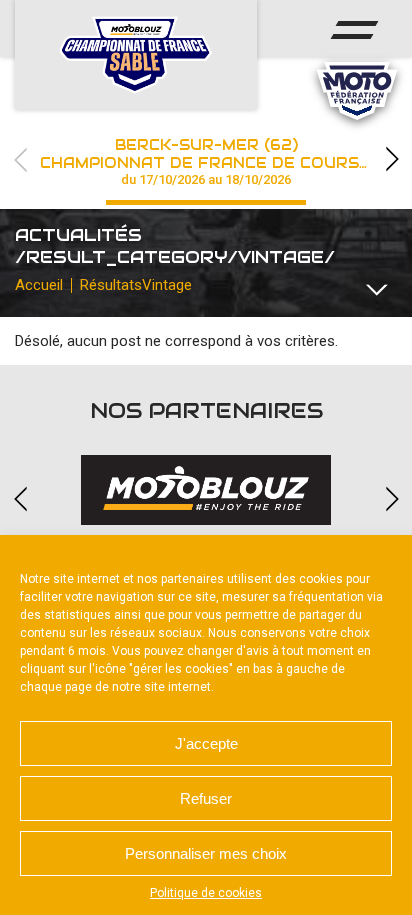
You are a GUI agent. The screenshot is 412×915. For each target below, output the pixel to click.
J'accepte (206, 743)
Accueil (39, 285)
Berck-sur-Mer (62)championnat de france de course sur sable (226, 161)
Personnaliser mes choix (206, 853)
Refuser (206, 798)
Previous (20, 159)
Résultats (111, 285)
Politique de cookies (206, 893)
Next (392, 159)
